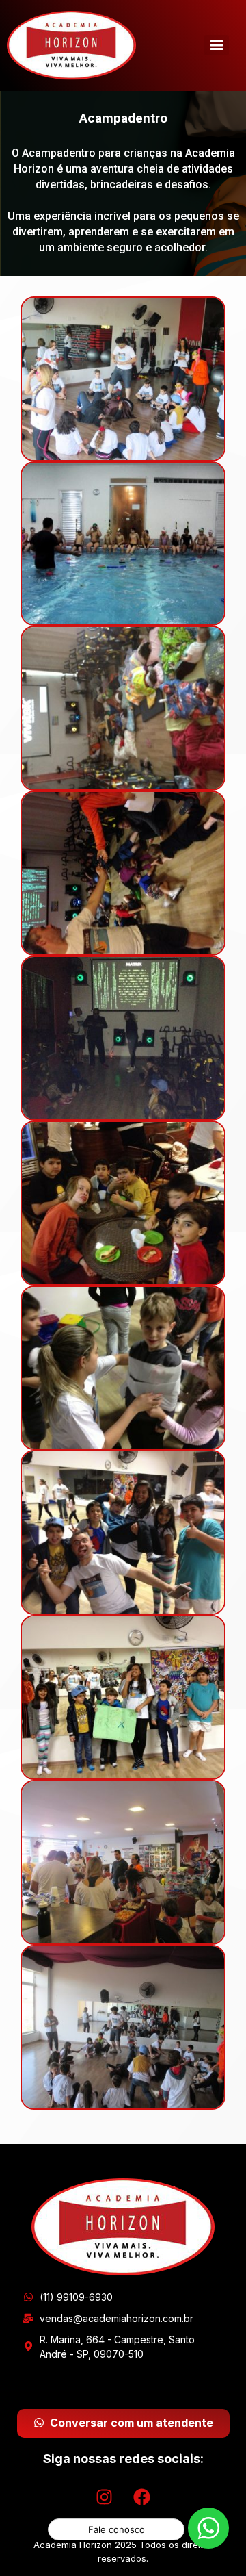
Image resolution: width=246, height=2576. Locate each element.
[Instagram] (105, 2497)
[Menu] (217, 45)
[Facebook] (142, 2497)
